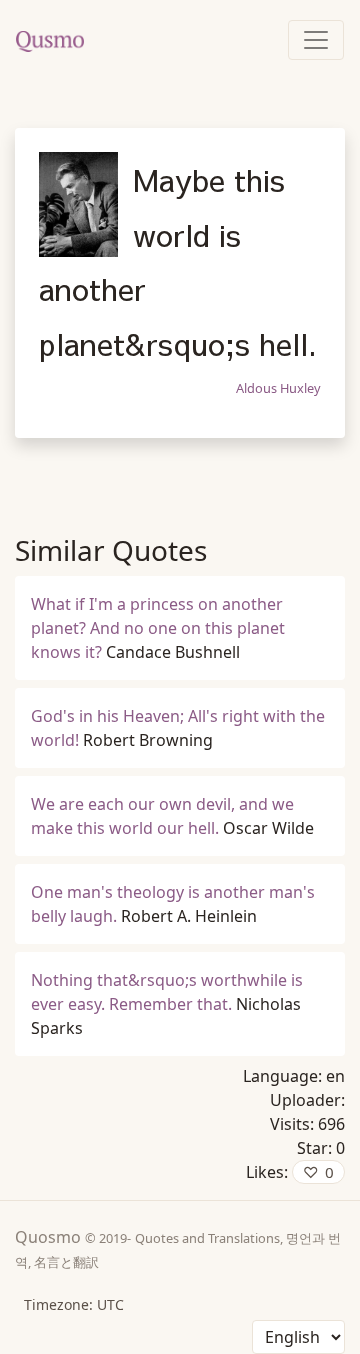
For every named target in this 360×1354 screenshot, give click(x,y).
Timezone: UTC (74, 1304)
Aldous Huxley (278, 388)
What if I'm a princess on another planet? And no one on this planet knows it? (158, 628)
